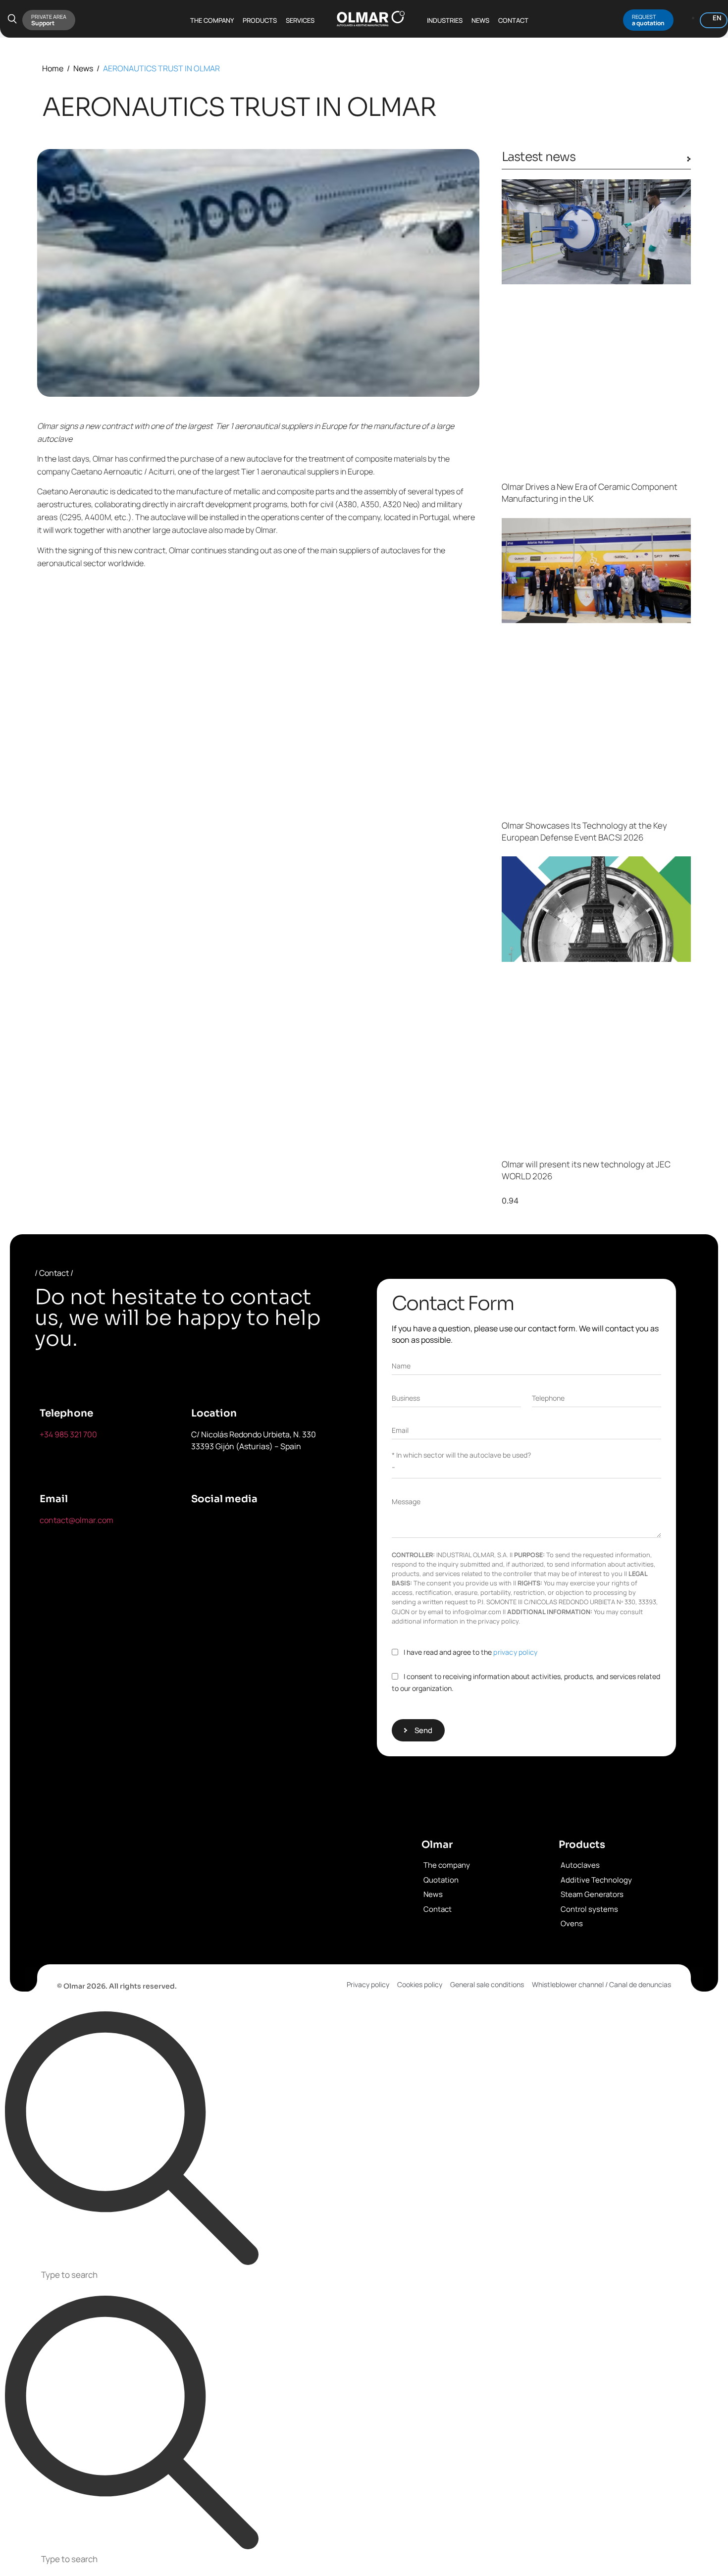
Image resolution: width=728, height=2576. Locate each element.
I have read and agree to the (470, 1652)
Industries (445, 20)
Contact (513, 20)
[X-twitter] (250, 1526)
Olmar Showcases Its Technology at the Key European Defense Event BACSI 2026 (584, 831)
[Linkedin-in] (296, 1526)
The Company (212, 20)
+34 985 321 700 (68, 1434)
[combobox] (364, 2276)
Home (53, 68)
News (480, 20)
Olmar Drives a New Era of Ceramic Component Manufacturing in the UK (590, 493)
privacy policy (515, 1652)
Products (260, 20)
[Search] (132, 2139)
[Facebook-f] (204, 1526)
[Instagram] (204, 1554)
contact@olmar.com (77, 1520)
